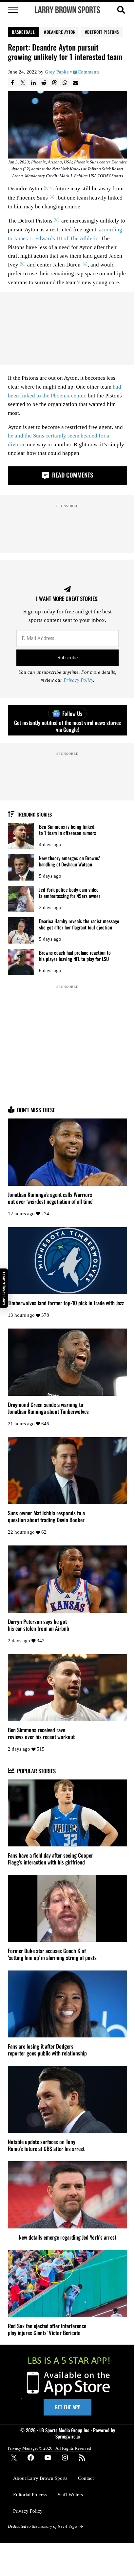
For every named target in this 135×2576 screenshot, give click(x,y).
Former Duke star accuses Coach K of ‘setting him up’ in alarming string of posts (52, 1954)
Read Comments (72, 475)
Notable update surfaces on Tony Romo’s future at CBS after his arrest (46, 2145)
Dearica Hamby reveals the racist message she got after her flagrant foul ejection (79, 924)
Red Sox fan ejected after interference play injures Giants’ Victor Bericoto (47, 2329)
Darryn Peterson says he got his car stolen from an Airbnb (39, 1625)
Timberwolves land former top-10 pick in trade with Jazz (66, 1303)
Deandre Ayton (61, 32)
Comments (89, 72)
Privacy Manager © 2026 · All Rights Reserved (49, 2448)
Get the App (67, 2407)
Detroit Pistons (103, 32)
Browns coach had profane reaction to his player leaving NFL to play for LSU (75, 956)
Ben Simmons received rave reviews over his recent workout (41, 1733)
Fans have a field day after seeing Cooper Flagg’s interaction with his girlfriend (50, 1859)
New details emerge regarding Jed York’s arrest (67, 2237)
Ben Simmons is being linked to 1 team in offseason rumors (67, 830)
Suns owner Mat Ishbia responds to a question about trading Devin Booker (46, 1516)
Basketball (23, 32)
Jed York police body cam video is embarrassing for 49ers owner (70, 893)
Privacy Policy (78, 680)
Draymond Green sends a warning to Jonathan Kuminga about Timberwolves (48, 1408)
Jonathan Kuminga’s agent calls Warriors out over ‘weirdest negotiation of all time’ (51, 1198)
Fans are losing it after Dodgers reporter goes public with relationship (47, 2050)
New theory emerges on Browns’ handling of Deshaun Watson (69, 861)
